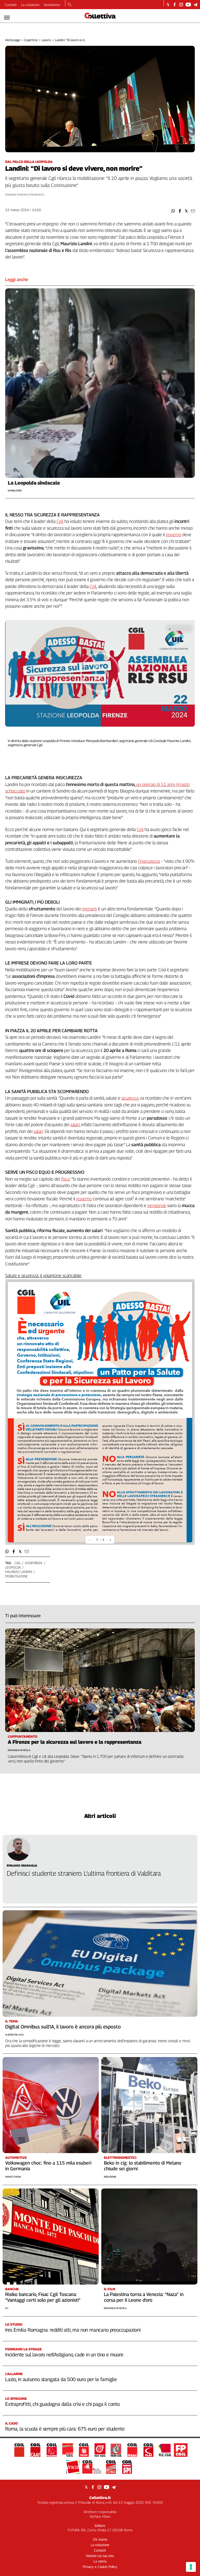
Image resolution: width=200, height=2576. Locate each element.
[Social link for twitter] (168, 5)
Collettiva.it (100, 2498)
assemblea (34, 1563)
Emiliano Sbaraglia (22, 1865)
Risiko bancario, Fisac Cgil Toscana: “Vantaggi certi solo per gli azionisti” (43, 2297)
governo (174, 535)
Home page (13, 40)
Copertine (31, 40)
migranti (89, 909)
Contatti (11, 5)
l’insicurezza (149, 861)
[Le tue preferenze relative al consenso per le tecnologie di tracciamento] (191, 2567)
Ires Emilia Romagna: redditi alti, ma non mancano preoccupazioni (73, 2330)
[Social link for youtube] (188, 5)
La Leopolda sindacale (34, 483)
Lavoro (46, 40)
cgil (17, 1563)
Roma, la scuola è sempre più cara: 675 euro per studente (65, 2429)
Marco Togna (13, 2177)
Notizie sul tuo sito (100, 2556)
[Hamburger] (7, 18)
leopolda (13, 1567)
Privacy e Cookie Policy (100, 2567)
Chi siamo (100, 2539)
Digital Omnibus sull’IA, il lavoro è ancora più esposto (63, 2027)
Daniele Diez (15, 490)
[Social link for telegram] (195, 5)
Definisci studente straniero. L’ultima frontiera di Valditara (84, 1873)
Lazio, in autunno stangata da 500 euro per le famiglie (61, 2379)
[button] (173, 211)
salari (75, 1125)
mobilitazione (16, 1576)
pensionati (157, 1205)
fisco (65, 1179)
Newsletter (52, 5)
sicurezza (130, 1098)
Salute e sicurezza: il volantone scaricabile (43, 1276)
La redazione (30, 5)
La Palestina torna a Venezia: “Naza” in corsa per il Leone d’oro (144, 2297)
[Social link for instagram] (181, 5)
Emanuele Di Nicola (115, 2308)
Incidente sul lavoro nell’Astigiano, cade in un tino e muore (64, 2355)
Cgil (60, 521)
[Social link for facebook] (175, 5)
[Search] (70, 5)
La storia (100, 2561)
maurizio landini (19, 1572)
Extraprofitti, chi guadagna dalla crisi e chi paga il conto (63, 2404)
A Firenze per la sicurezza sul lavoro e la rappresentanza (75, 1742)
